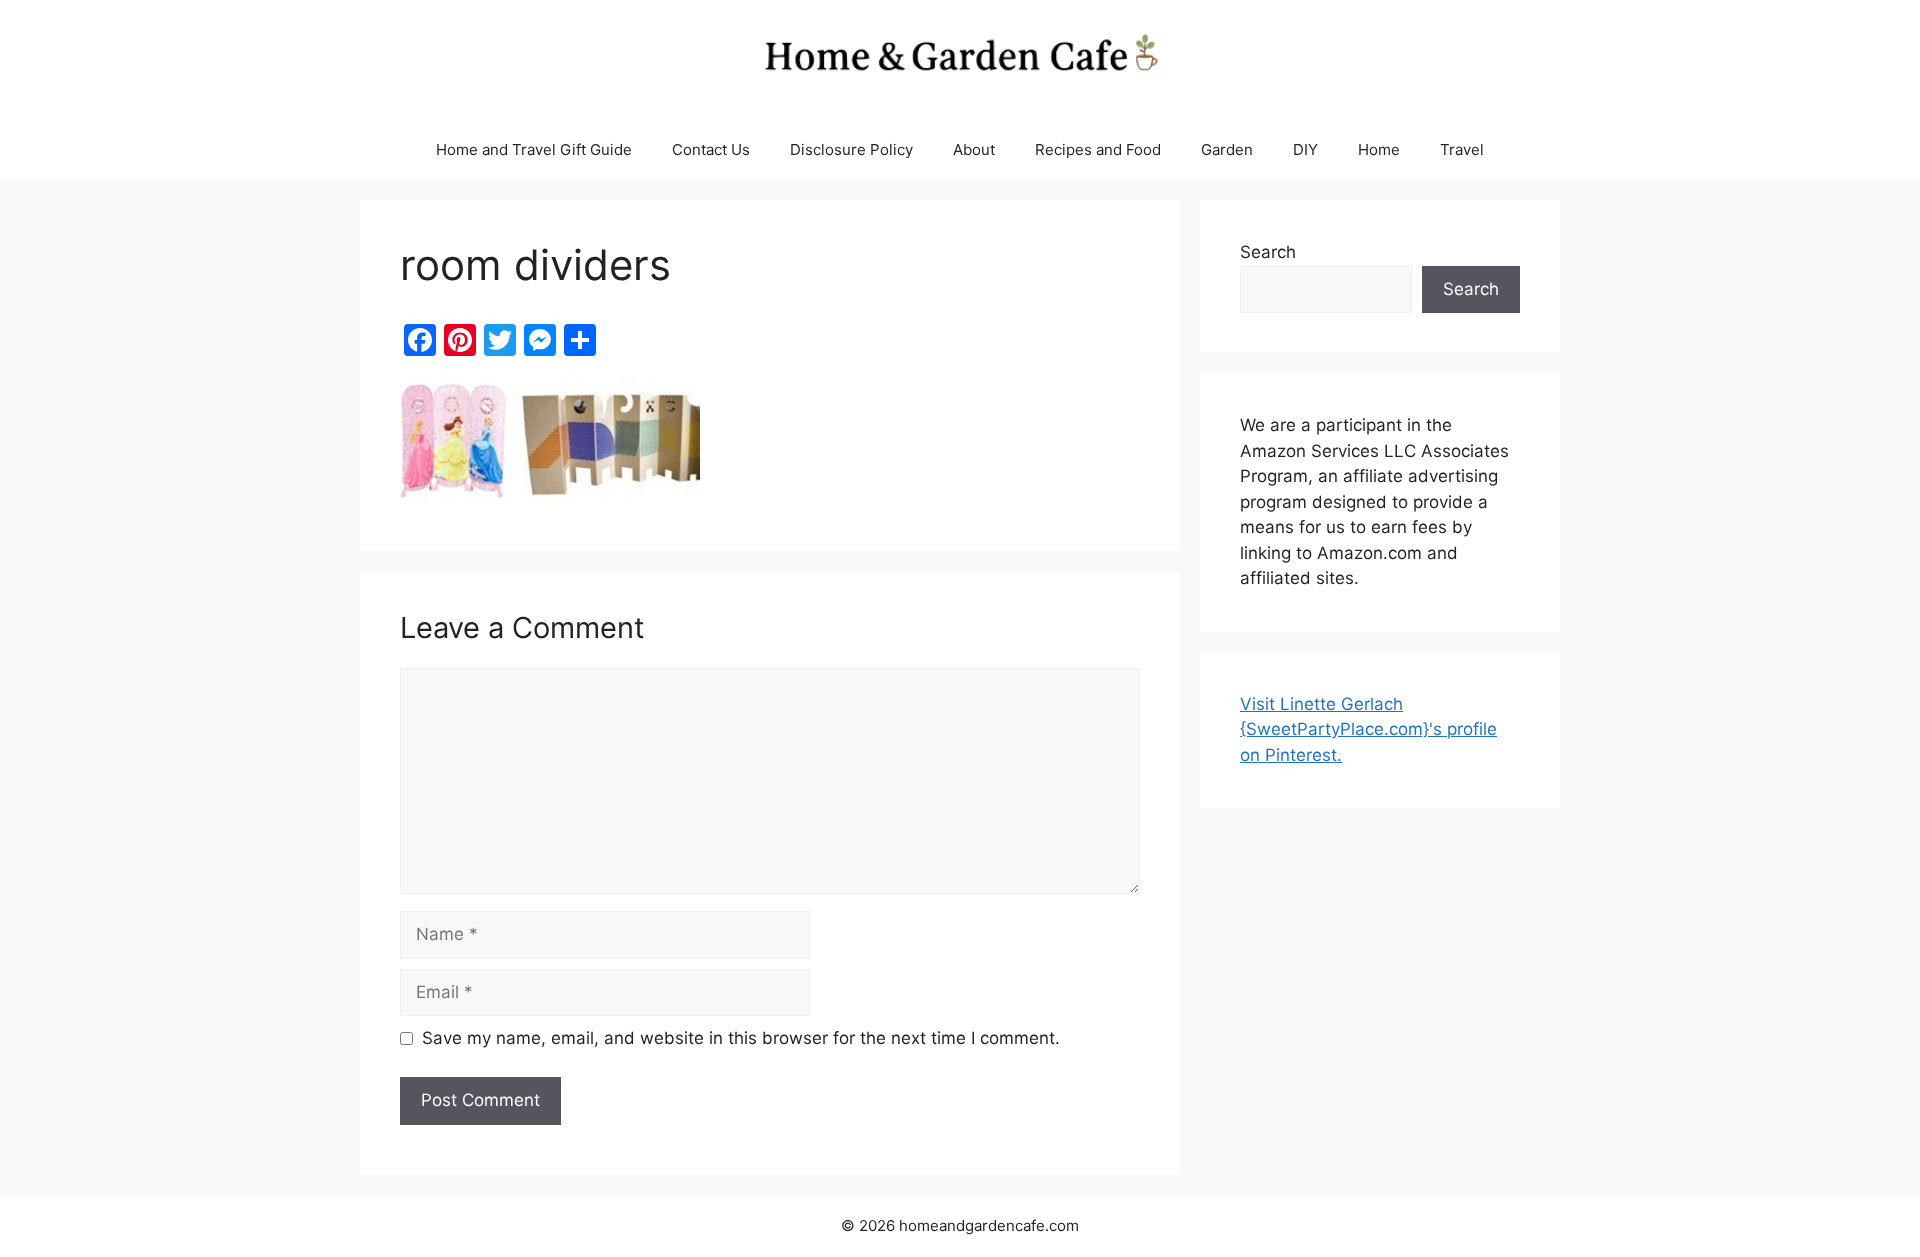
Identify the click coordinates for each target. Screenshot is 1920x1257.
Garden (1227, 149)
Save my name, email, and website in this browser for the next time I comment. (741, 1038)
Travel (1462, 149)
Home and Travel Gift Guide (534, 149)
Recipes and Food (1098, 149)
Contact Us (711, 149)
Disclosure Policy (851, 149)
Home (1379, 149)
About (974, 149)
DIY (1305, 149)
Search (1268, 252)
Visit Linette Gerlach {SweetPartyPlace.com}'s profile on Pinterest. (1368, 729)
